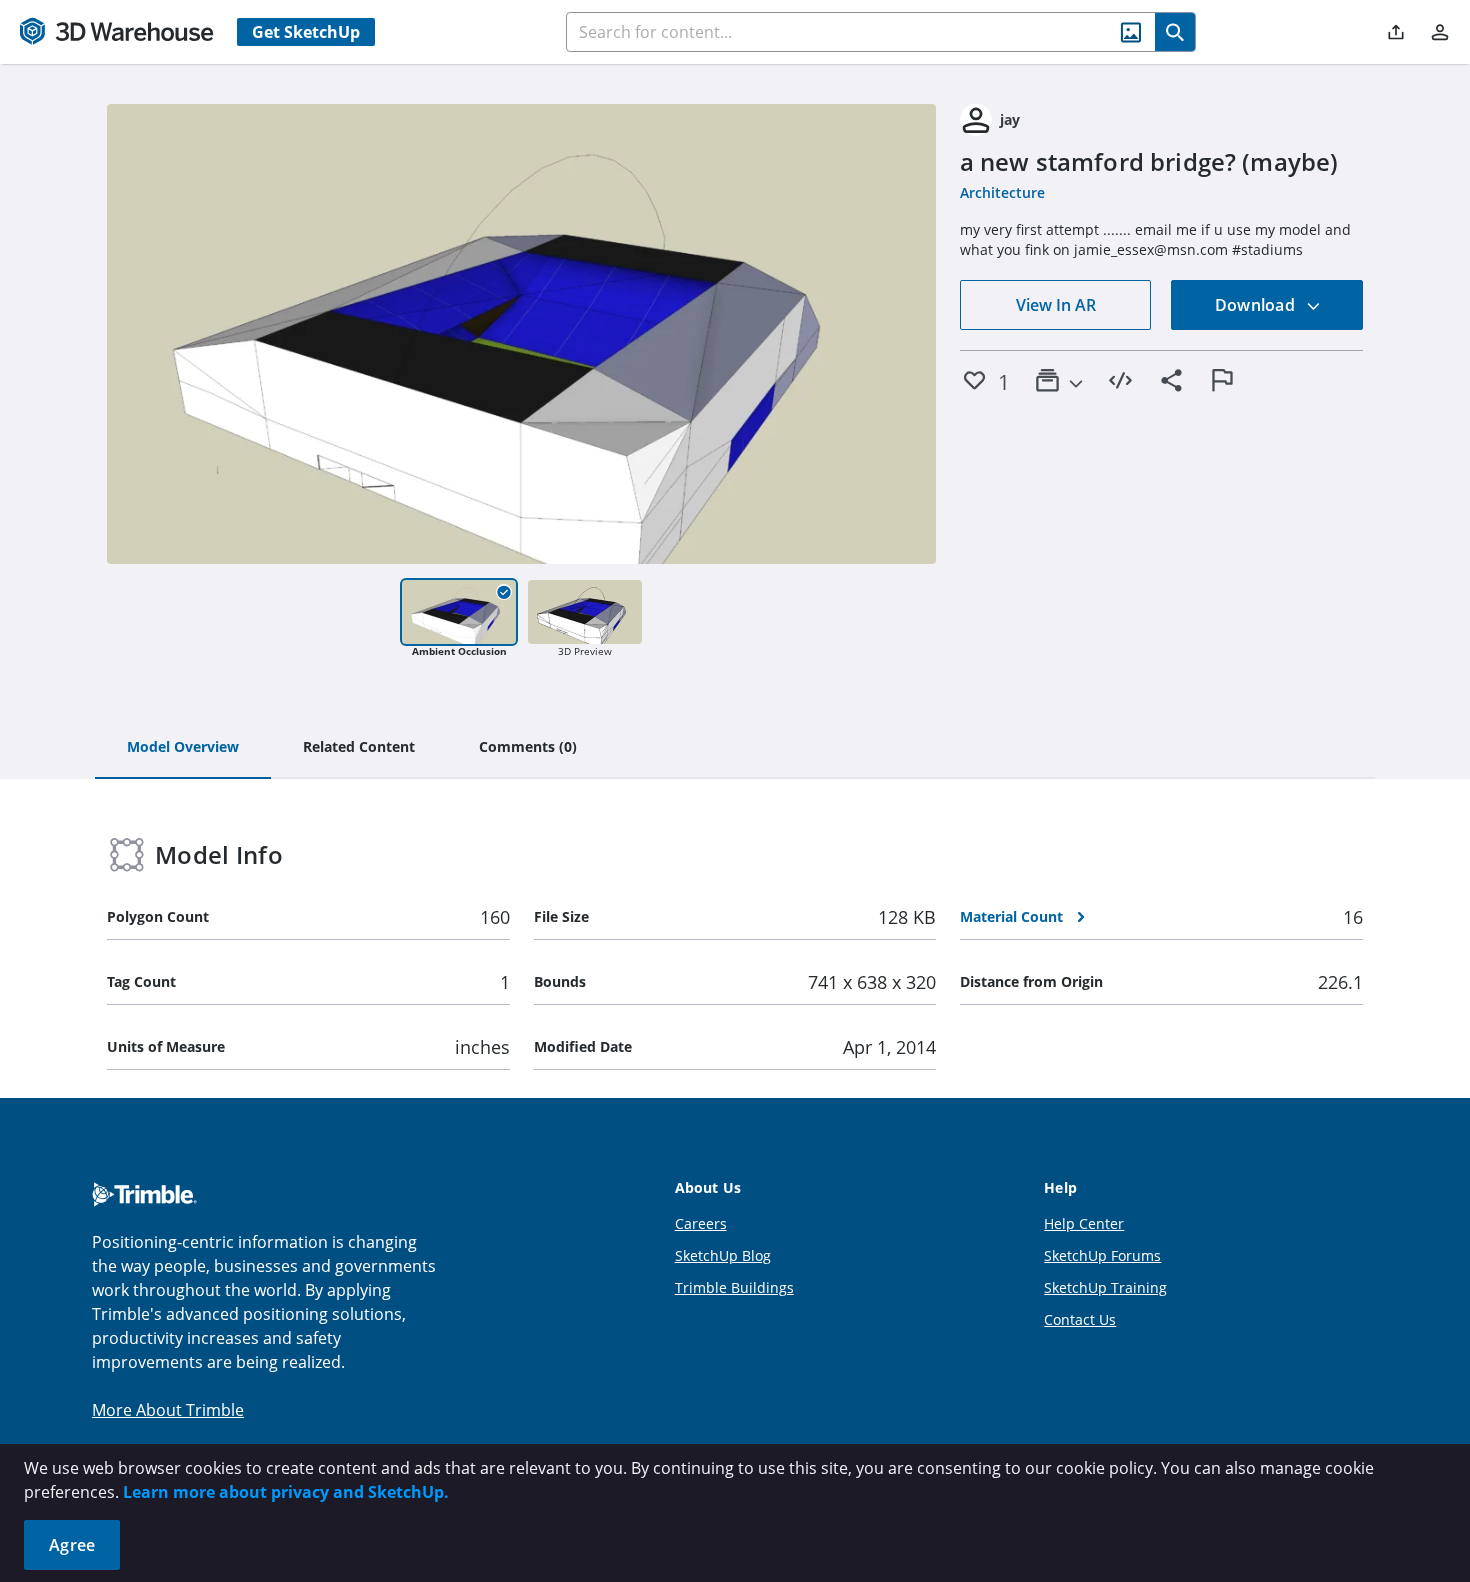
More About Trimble (168, 1410)
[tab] (183, 748)
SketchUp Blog (723, 1255)
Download (1257, 305)
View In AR (1056, 305)
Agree (72, 1545)
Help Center (1084, 1223)
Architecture (1002, 192)
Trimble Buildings (734, 1287)
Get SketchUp (306, 32)
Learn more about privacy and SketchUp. (286, 1492)
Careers (701, 1223)
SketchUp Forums (1102, 1255)
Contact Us (1080, 1319)
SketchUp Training (1105, 1287)
